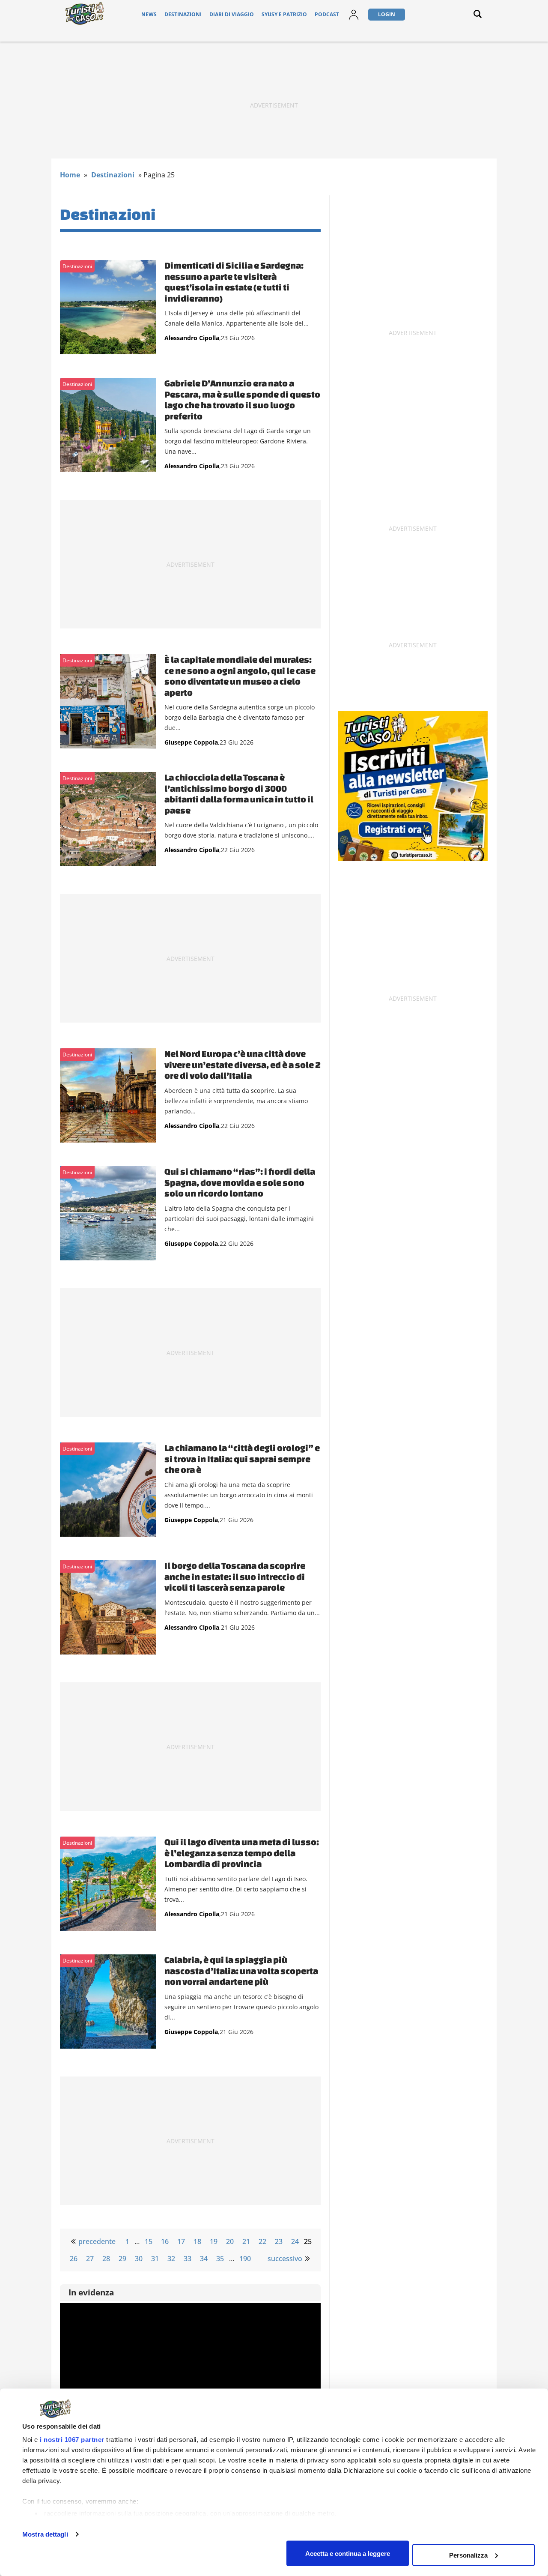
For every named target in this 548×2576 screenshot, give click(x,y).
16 (165, 2241)
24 (295, 2241)
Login (387, 14)
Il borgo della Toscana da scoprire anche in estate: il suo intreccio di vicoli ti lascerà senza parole (235, 1576)
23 (279, 2241)
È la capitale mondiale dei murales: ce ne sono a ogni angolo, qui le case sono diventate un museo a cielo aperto (240, 676)
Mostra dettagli (45, 2534)
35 (220, 2259)
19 (214, 2241)
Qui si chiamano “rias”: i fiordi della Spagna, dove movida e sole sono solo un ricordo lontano (240, 1182)
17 (181, 2241)
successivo (285, 2259)
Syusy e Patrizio (284, 14)
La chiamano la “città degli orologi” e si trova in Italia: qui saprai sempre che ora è (242, 1459)
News (149, 14)
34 (204, 2259)
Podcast (327, 14)
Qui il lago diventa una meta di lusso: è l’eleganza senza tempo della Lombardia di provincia (242, 1853)
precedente (97, 2241)
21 (246, 2241)
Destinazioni (183, 14)
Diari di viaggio (232, 14)
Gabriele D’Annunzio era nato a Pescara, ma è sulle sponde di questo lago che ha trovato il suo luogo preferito (242, 399)
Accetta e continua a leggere (348, 2553)
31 (155, 2259)
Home (70, 175)
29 (122, 2259)
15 (149, 2241)
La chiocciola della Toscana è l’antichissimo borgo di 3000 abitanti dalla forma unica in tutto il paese (239, 794)
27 (90, 2259)
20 (230, 2241)
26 (74, 2259)
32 (171, 2259)
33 (188, 2259)
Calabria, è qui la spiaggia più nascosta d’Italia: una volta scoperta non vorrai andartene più (241, 1970)
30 (139, 2259)
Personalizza (468, 2555)
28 (106, 2259)
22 (262, 2241)
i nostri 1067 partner (72, 2440)
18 (197, 2241)
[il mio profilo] (354, 20)
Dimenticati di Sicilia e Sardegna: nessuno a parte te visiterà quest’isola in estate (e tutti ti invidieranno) (234, 282)
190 (245, 2259)
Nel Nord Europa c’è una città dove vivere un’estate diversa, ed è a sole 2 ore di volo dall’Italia (243, 1064)
